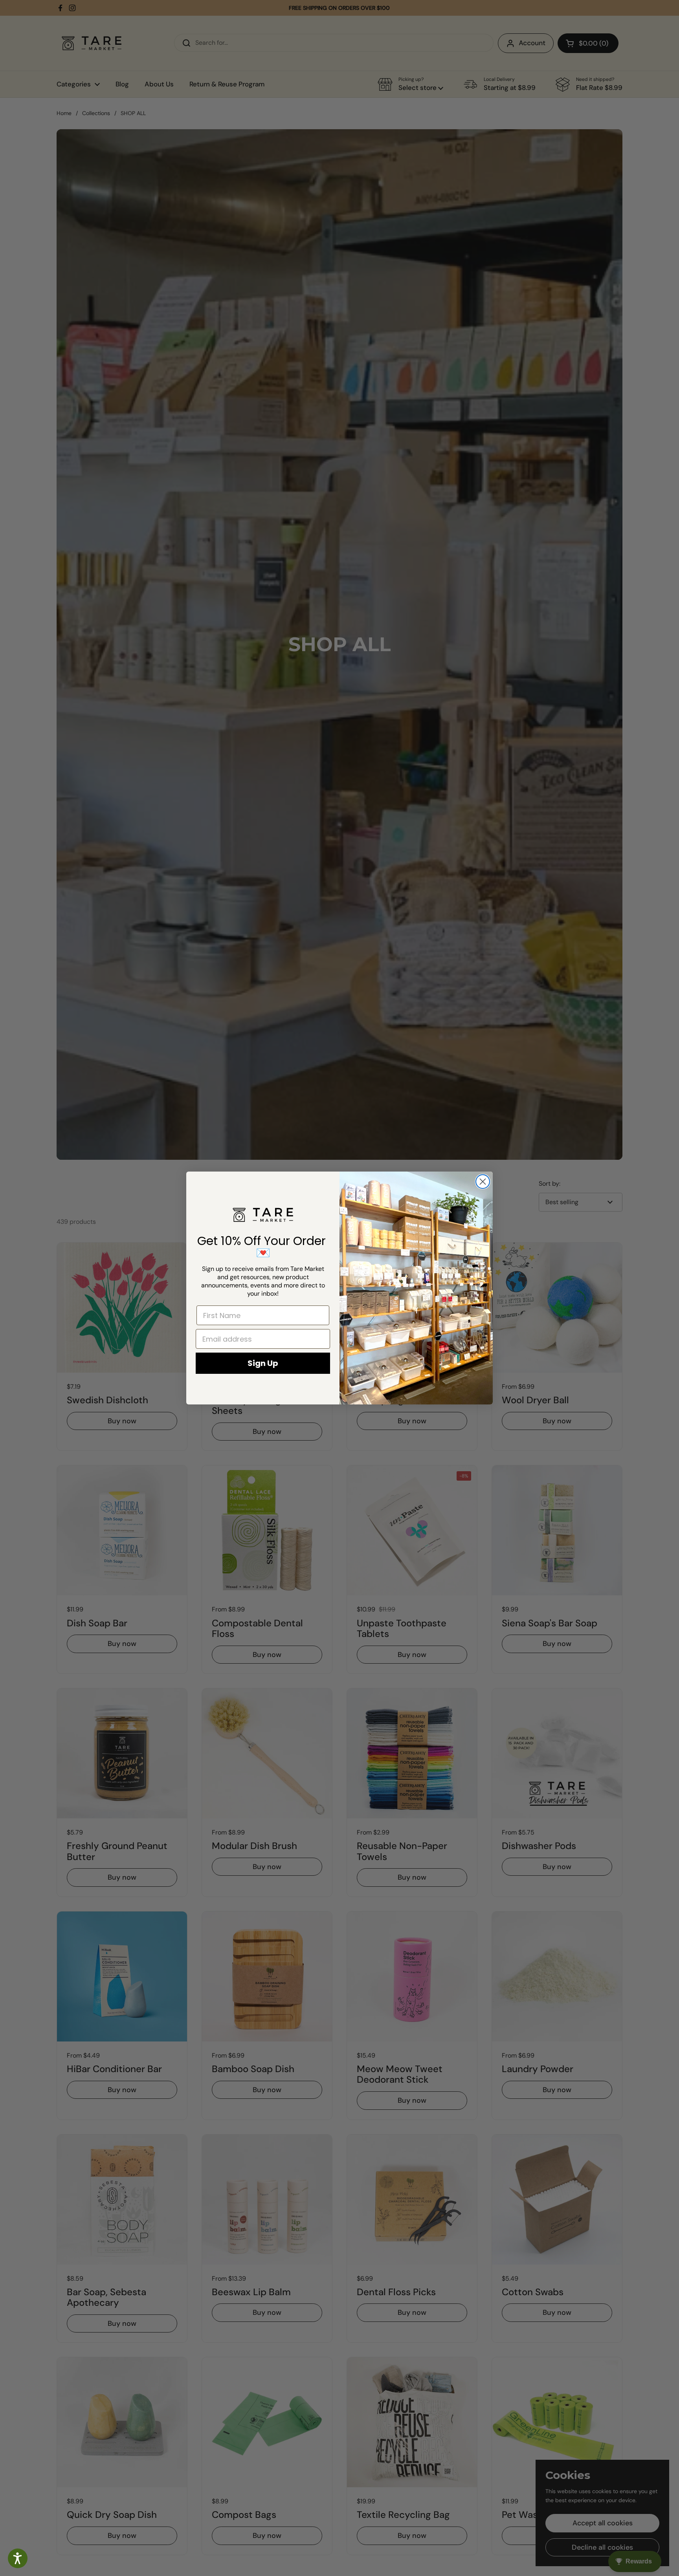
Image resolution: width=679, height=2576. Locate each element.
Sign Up (263, 1363)
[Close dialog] (483, 1182)
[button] (18, 2558)
